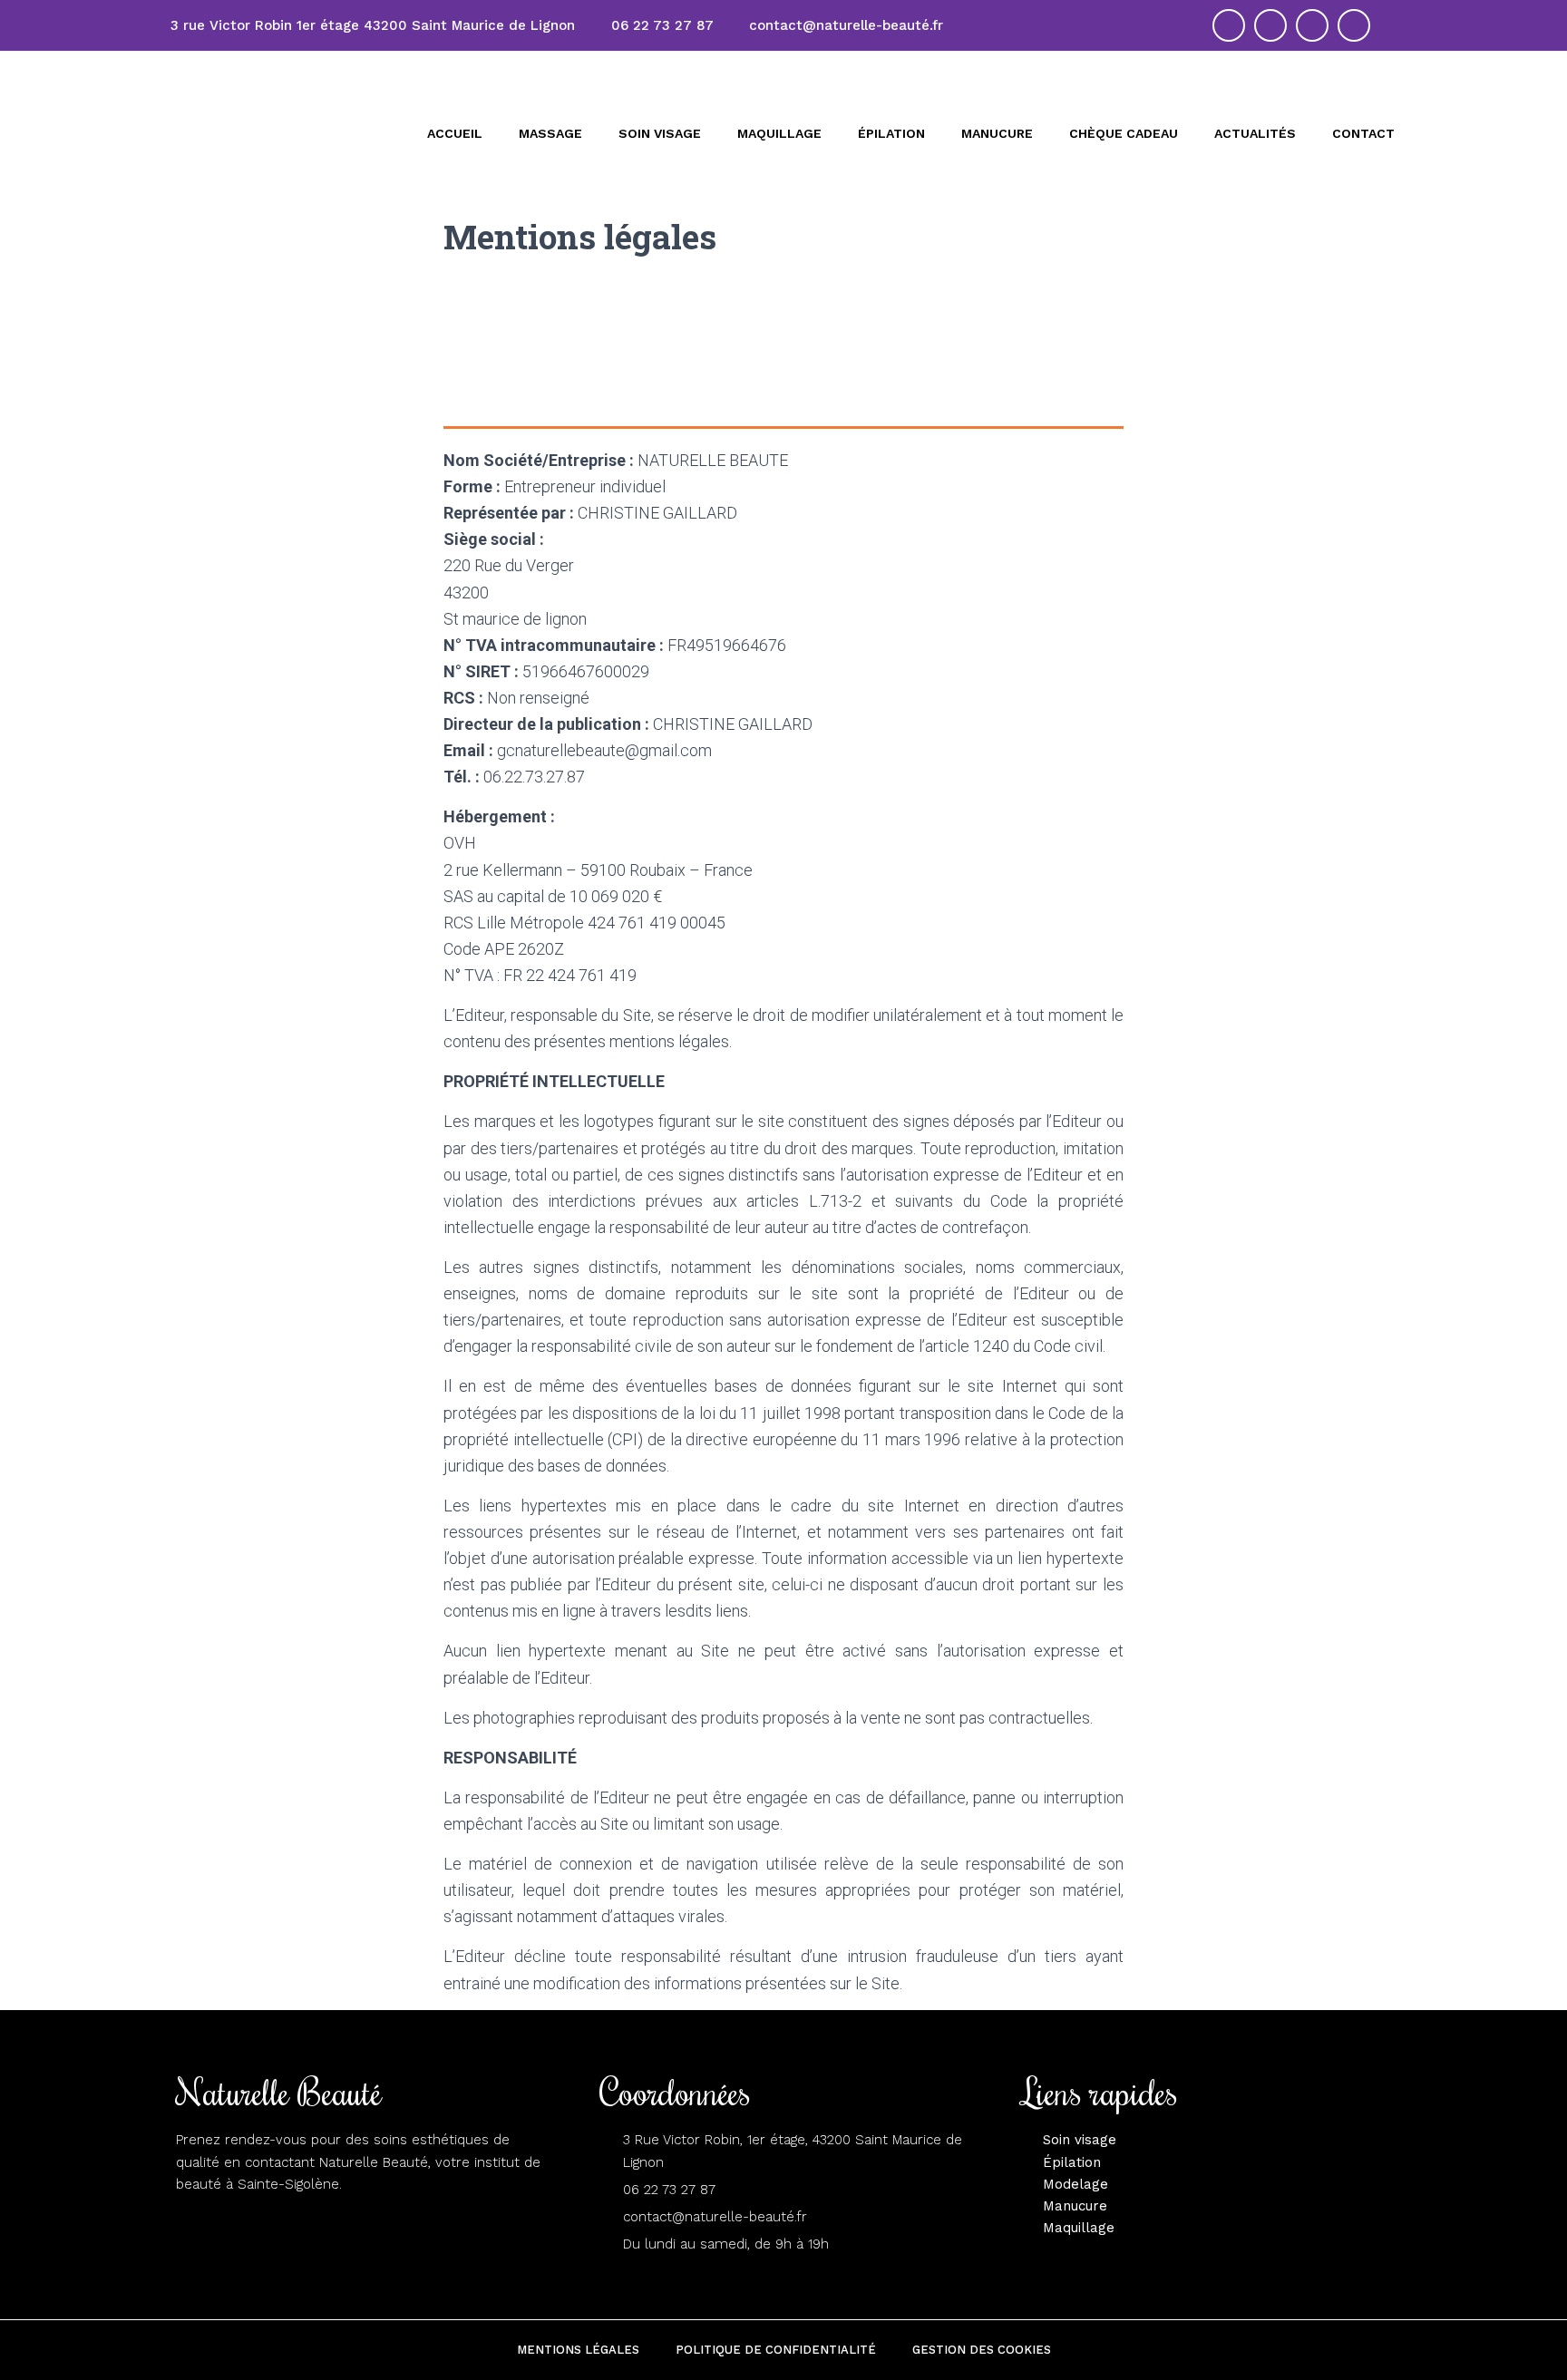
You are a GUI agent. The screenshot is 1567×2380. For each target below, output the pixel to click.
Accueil (455, 133)
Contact (1363, 133)
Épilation (891, 133)
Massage (550, 133)
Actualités (1255, 133)
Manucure (997, 133)
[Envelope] (1229, 25)
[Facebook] (1312, 25)
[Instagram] (1354, 25)
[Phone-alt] (1270, 25)
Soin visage (660, 133)
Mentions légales (578, 2350)
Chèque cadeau (1124, 133)
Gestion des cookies (982, 2350)
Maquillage (779, 133)
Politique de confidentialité (776, 2350)
